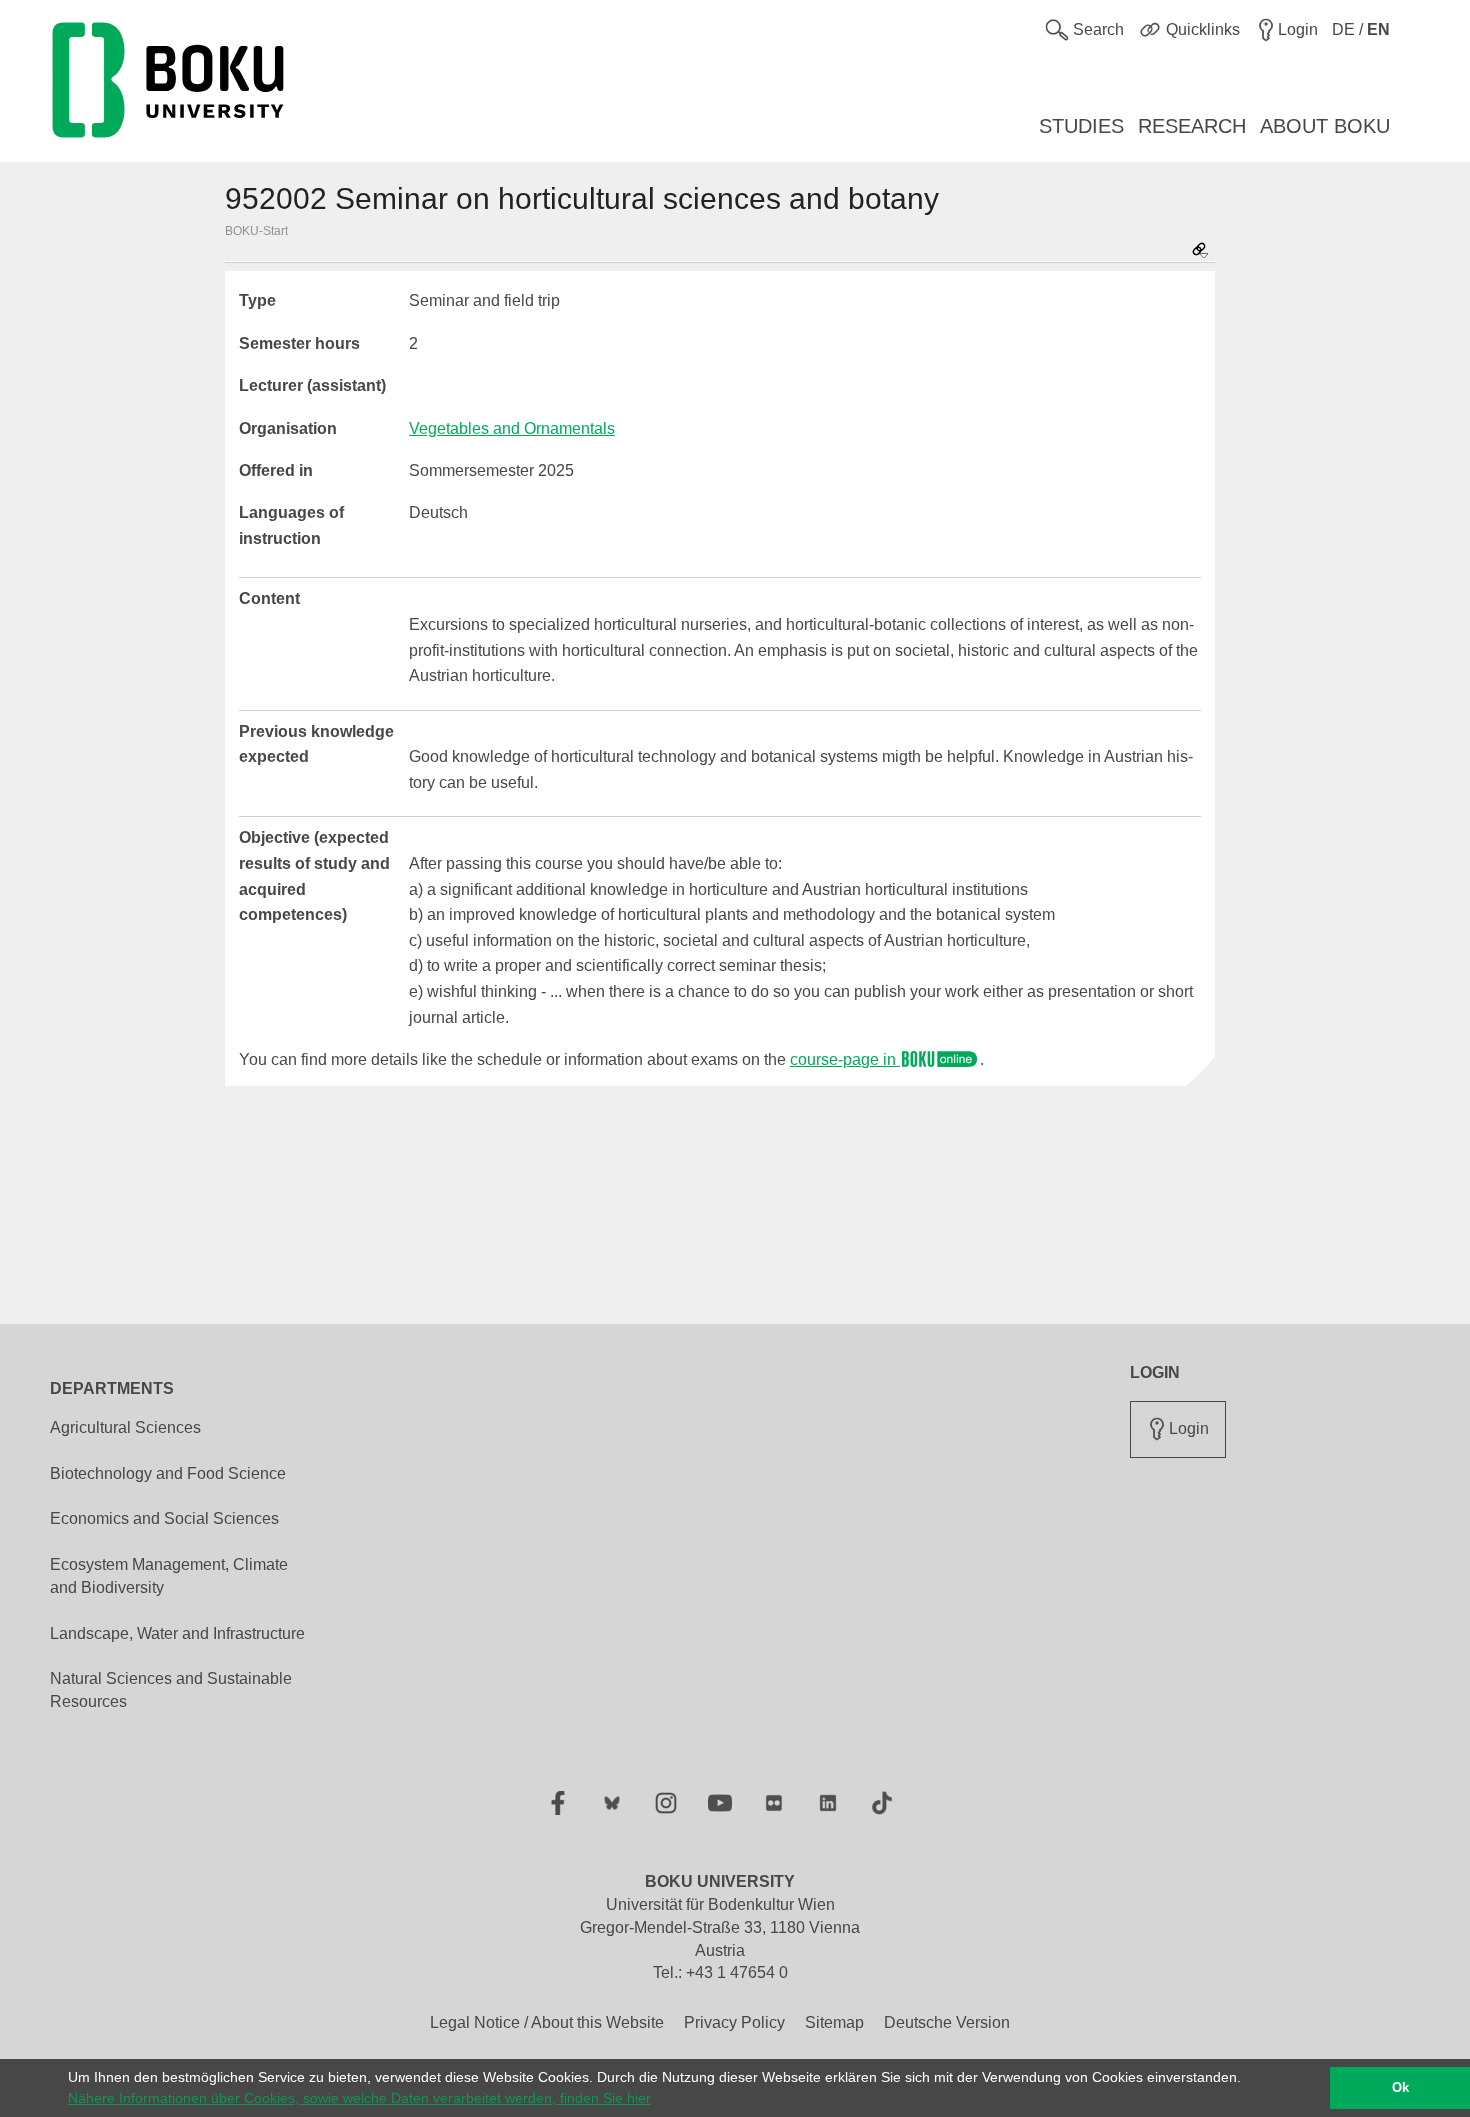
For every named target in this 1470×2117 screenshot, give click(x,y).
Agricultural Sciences (125, 1427)
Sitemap (834, 2022)
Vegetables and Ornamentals (512, 428)
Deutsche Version (947, 2022)
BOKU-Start (256, 231)
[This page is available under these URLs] (1200, 251)
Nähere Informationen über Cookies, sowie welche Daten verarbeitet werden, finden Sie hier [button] (359, 2098)
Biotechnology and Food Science (168, 1473)
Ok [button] (1400, 2088)
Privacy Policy (734, 2022)
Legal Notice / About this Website (547, 2022)
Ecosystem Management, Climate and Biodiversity (169, 1576)
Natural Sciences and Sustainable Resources (171, 1690)
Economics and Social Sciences (164, 1518)
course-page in (845, 1059)
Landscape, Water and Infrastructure (177, 1633)
